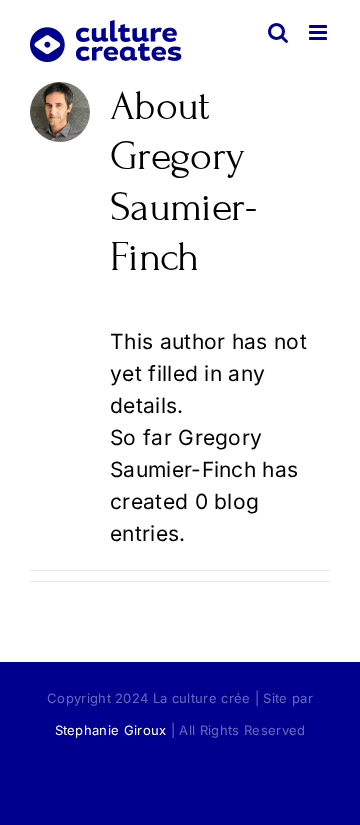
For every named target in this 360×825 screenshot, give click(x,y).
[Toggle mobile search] (278, 32)
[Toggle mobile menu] (319, 32)
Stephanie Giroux (111, 730)
